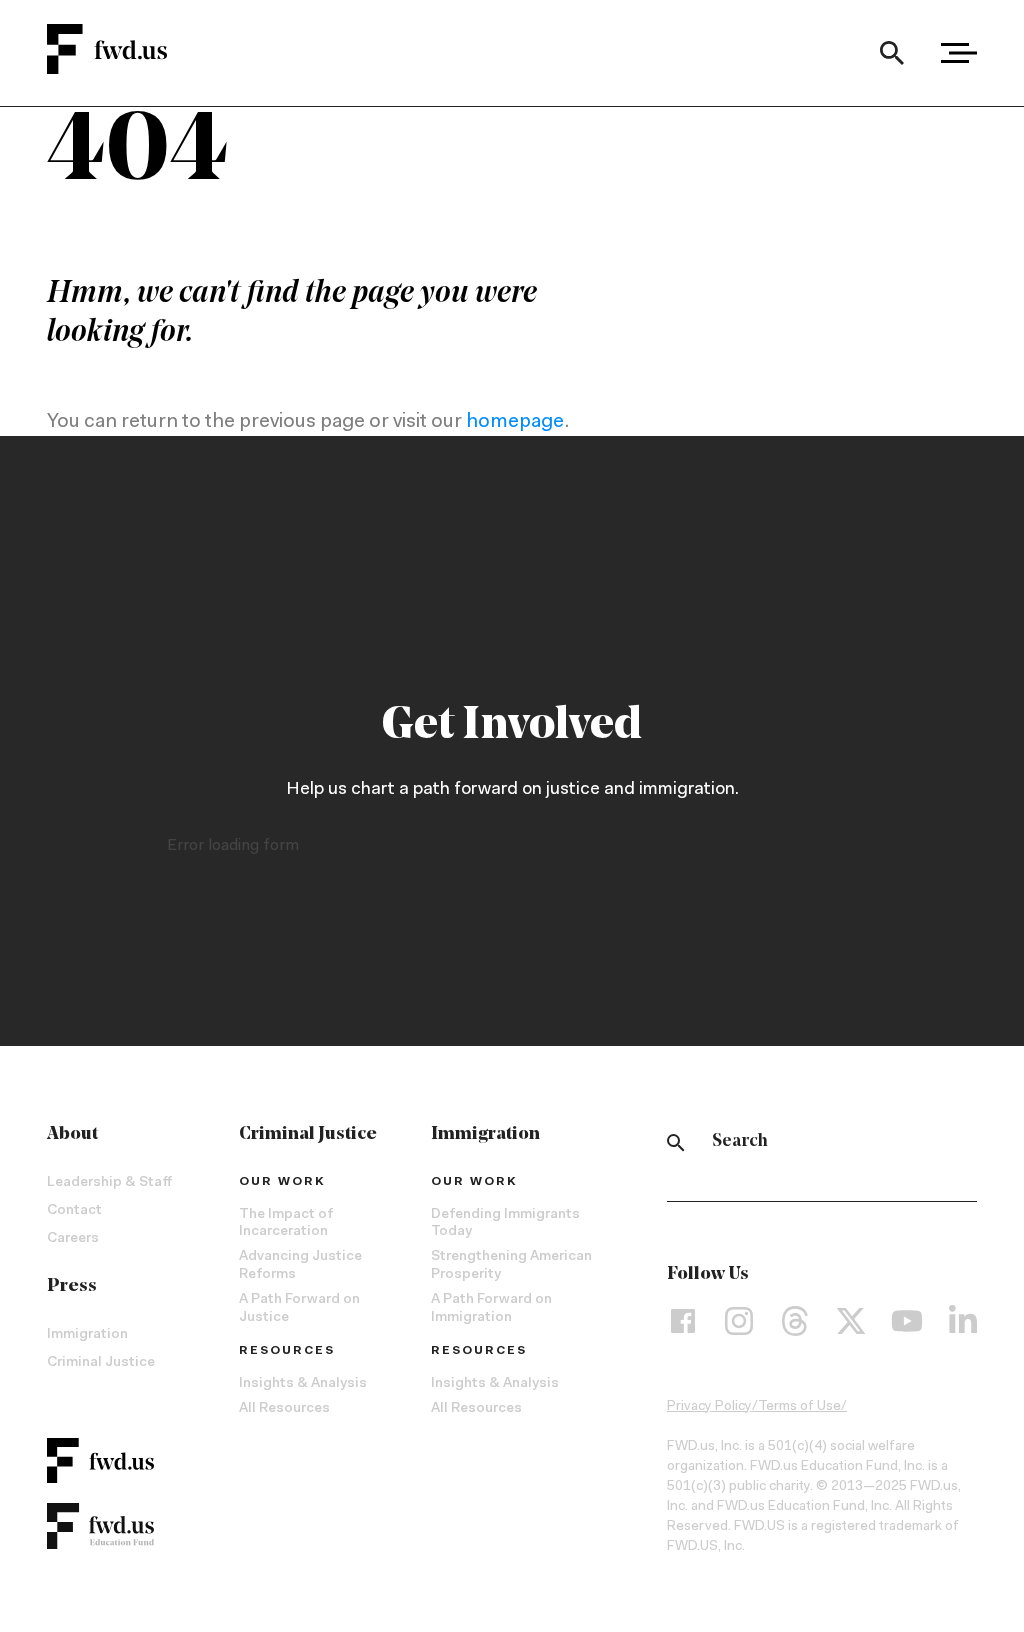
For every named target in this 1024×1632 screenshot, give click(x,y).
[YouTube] (907, 1321)
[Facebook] (683, 1321)
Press (72, 1287)
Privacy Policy (709, 1407)
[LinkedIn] (963, 1321)
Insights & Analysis (303, 1384)
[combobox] (891, 53)
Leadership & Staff (109, 1183)
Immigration (87, 1335)
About (72, 1135)
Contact (74, 1211)
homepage (515, 422)
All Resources (284, 1409)
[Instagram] (739, 1321)
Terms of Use (799, 1407)
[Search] (891, 53)
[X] (851, 1321)
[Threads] (795, 1321)
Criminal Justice (101, 1363)
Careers (73, 1239)
